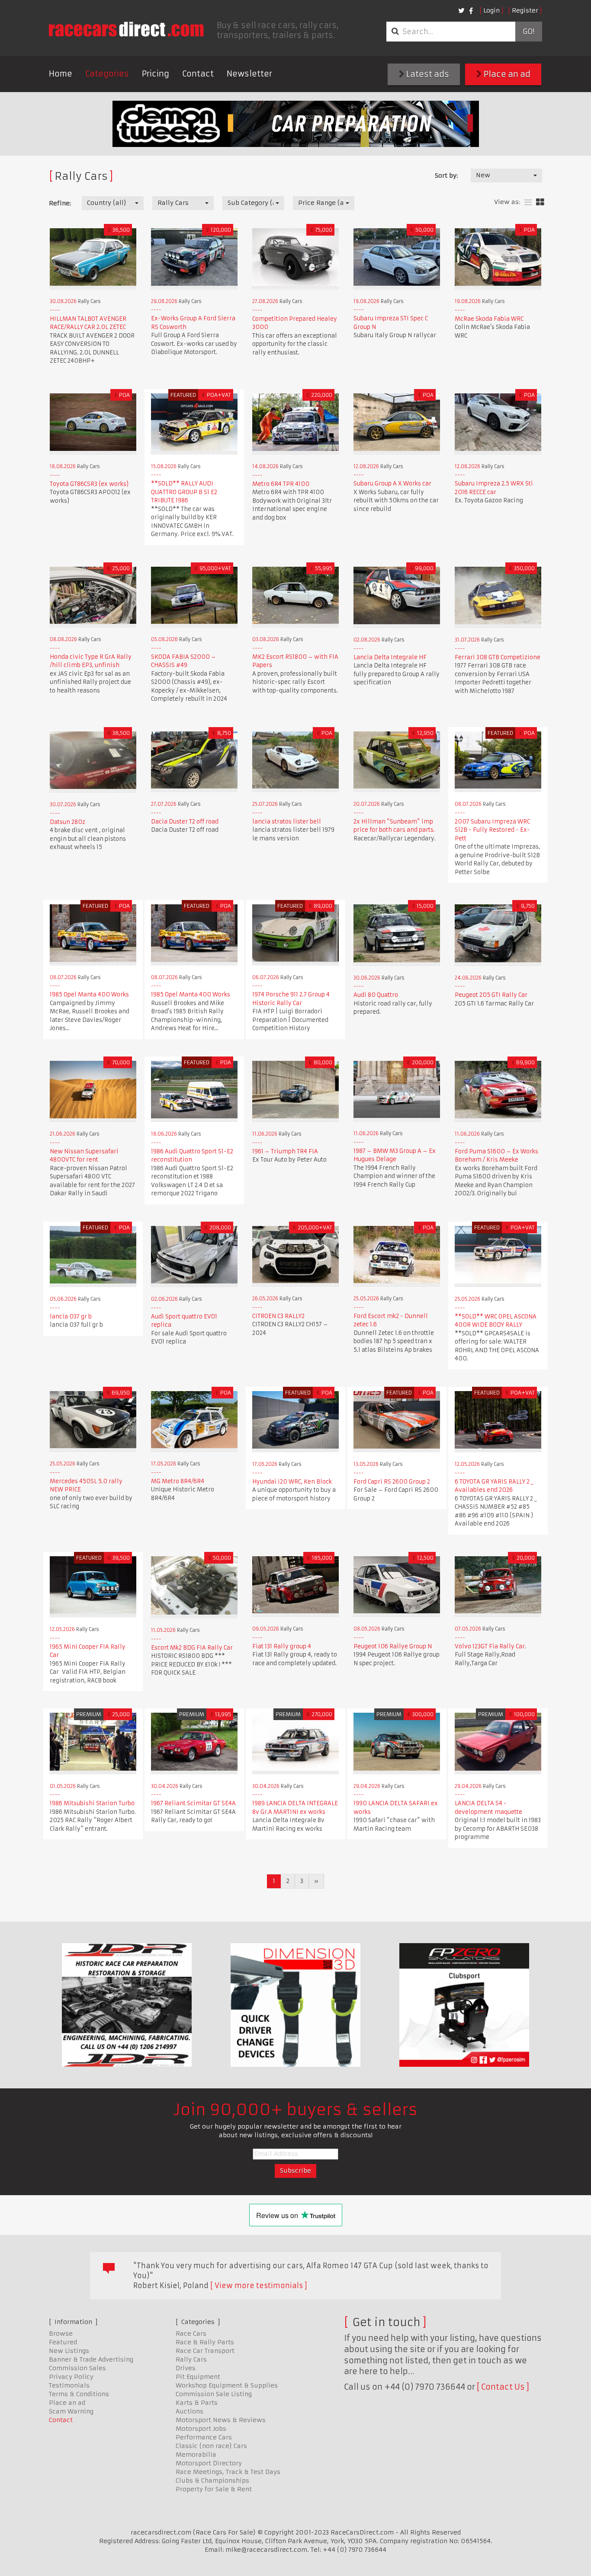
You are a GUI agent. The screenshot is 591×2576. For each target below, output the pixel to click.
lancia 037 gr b (71, 1317)
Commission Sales (77, 2368)
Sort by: (446, 176)
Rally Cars (191, 2359)
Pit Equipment (198, 2377)
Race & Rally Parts (205, 2342)
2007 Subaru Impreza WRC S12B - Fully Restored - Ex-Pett (492, 830)
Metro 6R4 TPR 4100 (281, 484)
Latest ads (427, 74)
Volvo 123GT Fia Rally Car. (490, 1646)
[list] (528, 203)
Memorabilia (196, 2455)
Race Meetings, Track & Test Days (228, 2472)
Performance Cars (204, 2437)
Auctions (190, 2411)
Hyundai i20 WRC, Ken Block (292, 1482)
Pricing (156, 74)
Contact (198, 74)
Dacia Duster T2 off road (185, 822)
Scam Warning (71, 2411)
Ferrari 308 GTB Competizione (498, 657)
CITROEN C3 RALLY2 (278, 1316)
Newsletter (249, 74)
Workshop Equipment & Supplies (227, 2385)
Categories (107, 74)
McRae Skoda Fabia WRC (489, 319)
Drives (186, 2368)
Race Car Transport (205, 2351)
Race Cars (191, 2333)
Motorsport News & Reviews (221, 2420)
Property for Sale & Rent (214, 2489)
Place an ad (506, 74)
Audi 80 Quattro (376, 995)
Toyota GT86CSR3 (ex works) (89, 484)
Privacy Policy (71, 2377)
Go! (528, 32)
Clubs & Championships (212, 2480)
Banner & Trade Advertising (91, 2359)
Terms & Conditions (79, 2394)
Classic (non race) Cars (211, 2446)
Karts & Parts (197, 2403)
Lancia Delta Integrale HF (390, 657)
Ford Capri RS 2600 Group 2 (392, 1482)
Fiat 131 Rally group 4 (282, 1646)
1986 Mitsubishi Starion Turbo (92, 1803)
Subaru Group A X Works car (392, 484)
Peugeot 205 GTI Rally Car (491, 995)
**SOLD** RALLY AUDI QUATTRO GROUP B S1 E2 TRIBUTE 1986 (184, 492)
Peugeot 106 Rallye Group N (393, 1646)
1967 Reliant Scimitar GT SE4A (193, 1803)
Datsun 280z (67, 822)
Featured (63, 2342)
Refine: (60, 203)
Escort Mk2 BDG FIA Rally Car (192, 1648)
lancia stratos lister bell (287, 822)
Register (525, 10)
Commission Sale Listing (214, 2394)
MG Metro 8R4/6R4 (178, 1481)
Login (491, 10)
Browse (61, 2333)
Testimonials (69, 2385)
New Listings (69, 2351)
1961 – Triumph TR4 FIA (285, 1151)
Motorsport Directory (209, 2463)
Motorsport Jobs (201, 2429)
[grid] (540, 203)
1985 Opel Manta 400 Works (89, 994)
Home (61, 74)
